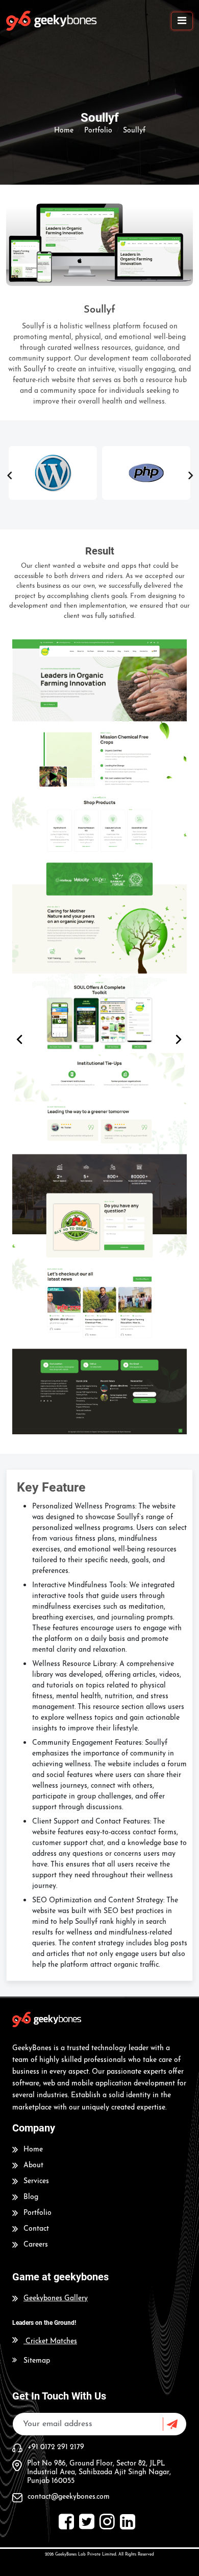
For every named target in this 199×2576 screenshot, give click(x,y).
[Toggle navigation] (182, 21)
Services (36, 2181)
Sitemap (37, 2361)
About (33, 2166)
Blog (31, 2197)
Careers (36, 2245)
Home (64, 131)
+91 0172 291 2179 (56, 2447)
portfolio (98, 131)
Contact (36, 2229)
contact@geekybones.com (69, 2497)
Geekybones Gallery (56, 2299)
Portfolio (38, 2213)
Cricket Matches (51, 2341)
